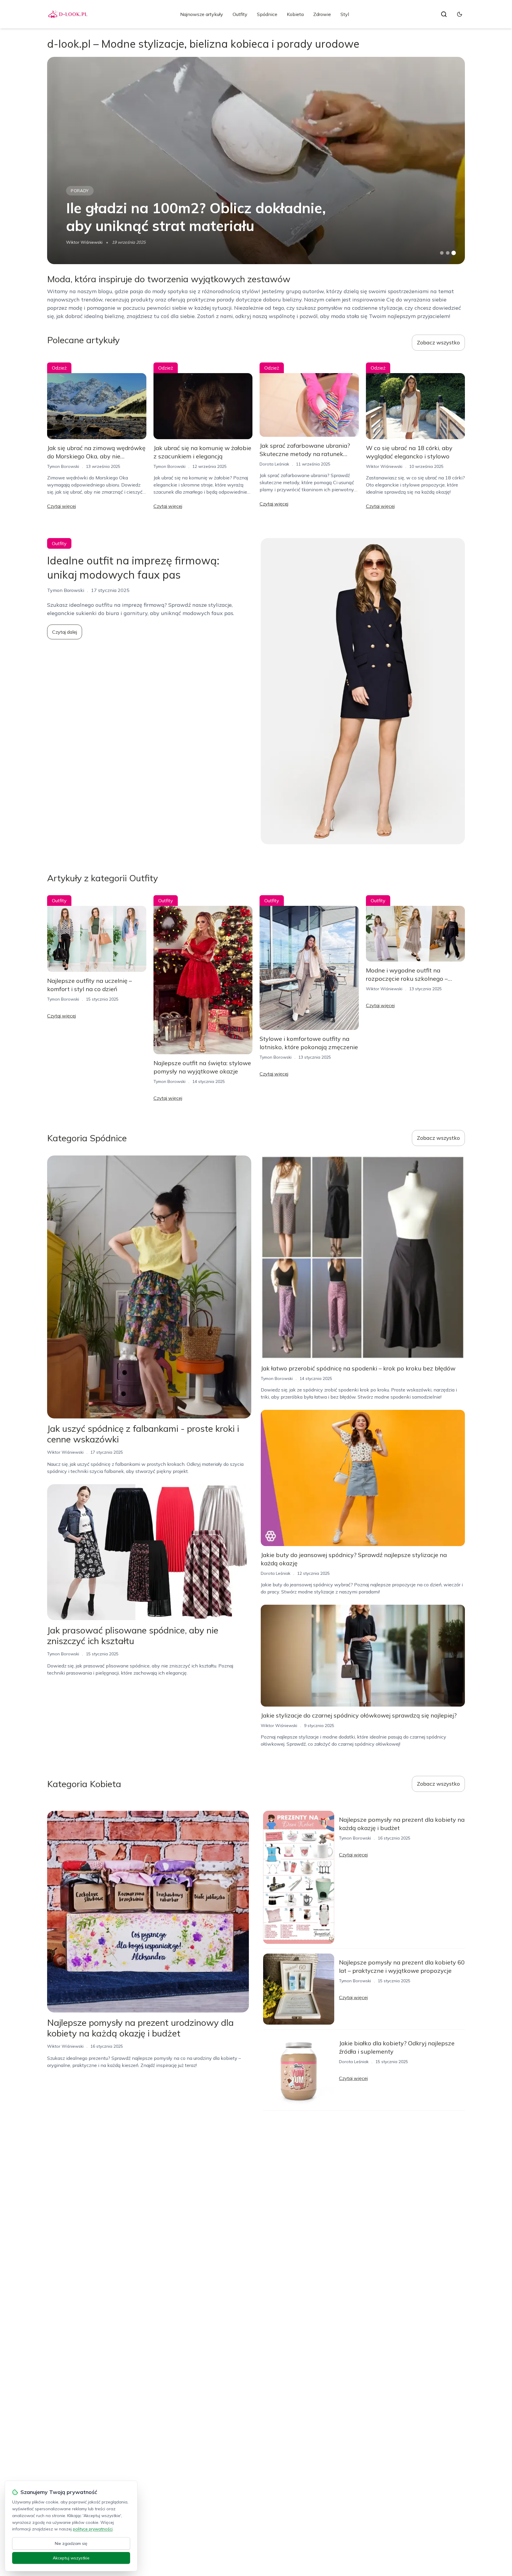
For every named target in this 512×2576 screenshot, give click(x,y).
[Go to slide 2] (448, 253)
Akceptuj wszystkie (71, 2558)
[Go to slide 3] (454, 253)
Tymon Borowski (63, 466)
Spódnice (267, 14)
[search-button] (444, 14)
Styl (345, 14)
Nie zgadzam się (71, 2543)
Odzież (59, 368)
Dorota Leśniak (274, 464)
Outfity (240, 14)
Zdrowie (322, 14)
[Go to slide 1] (442, 253)
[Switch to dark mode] (460, 14)
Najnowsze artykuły (202, 14)
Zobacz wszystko (438, 342)
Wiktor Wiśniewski (84, 242)
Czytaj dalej (65, 632)
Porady (80, 191)
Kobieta (295, 14)
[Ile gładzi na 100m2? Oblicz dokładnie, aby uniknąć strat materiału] (256, 161)
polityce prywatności (93, 2529)
